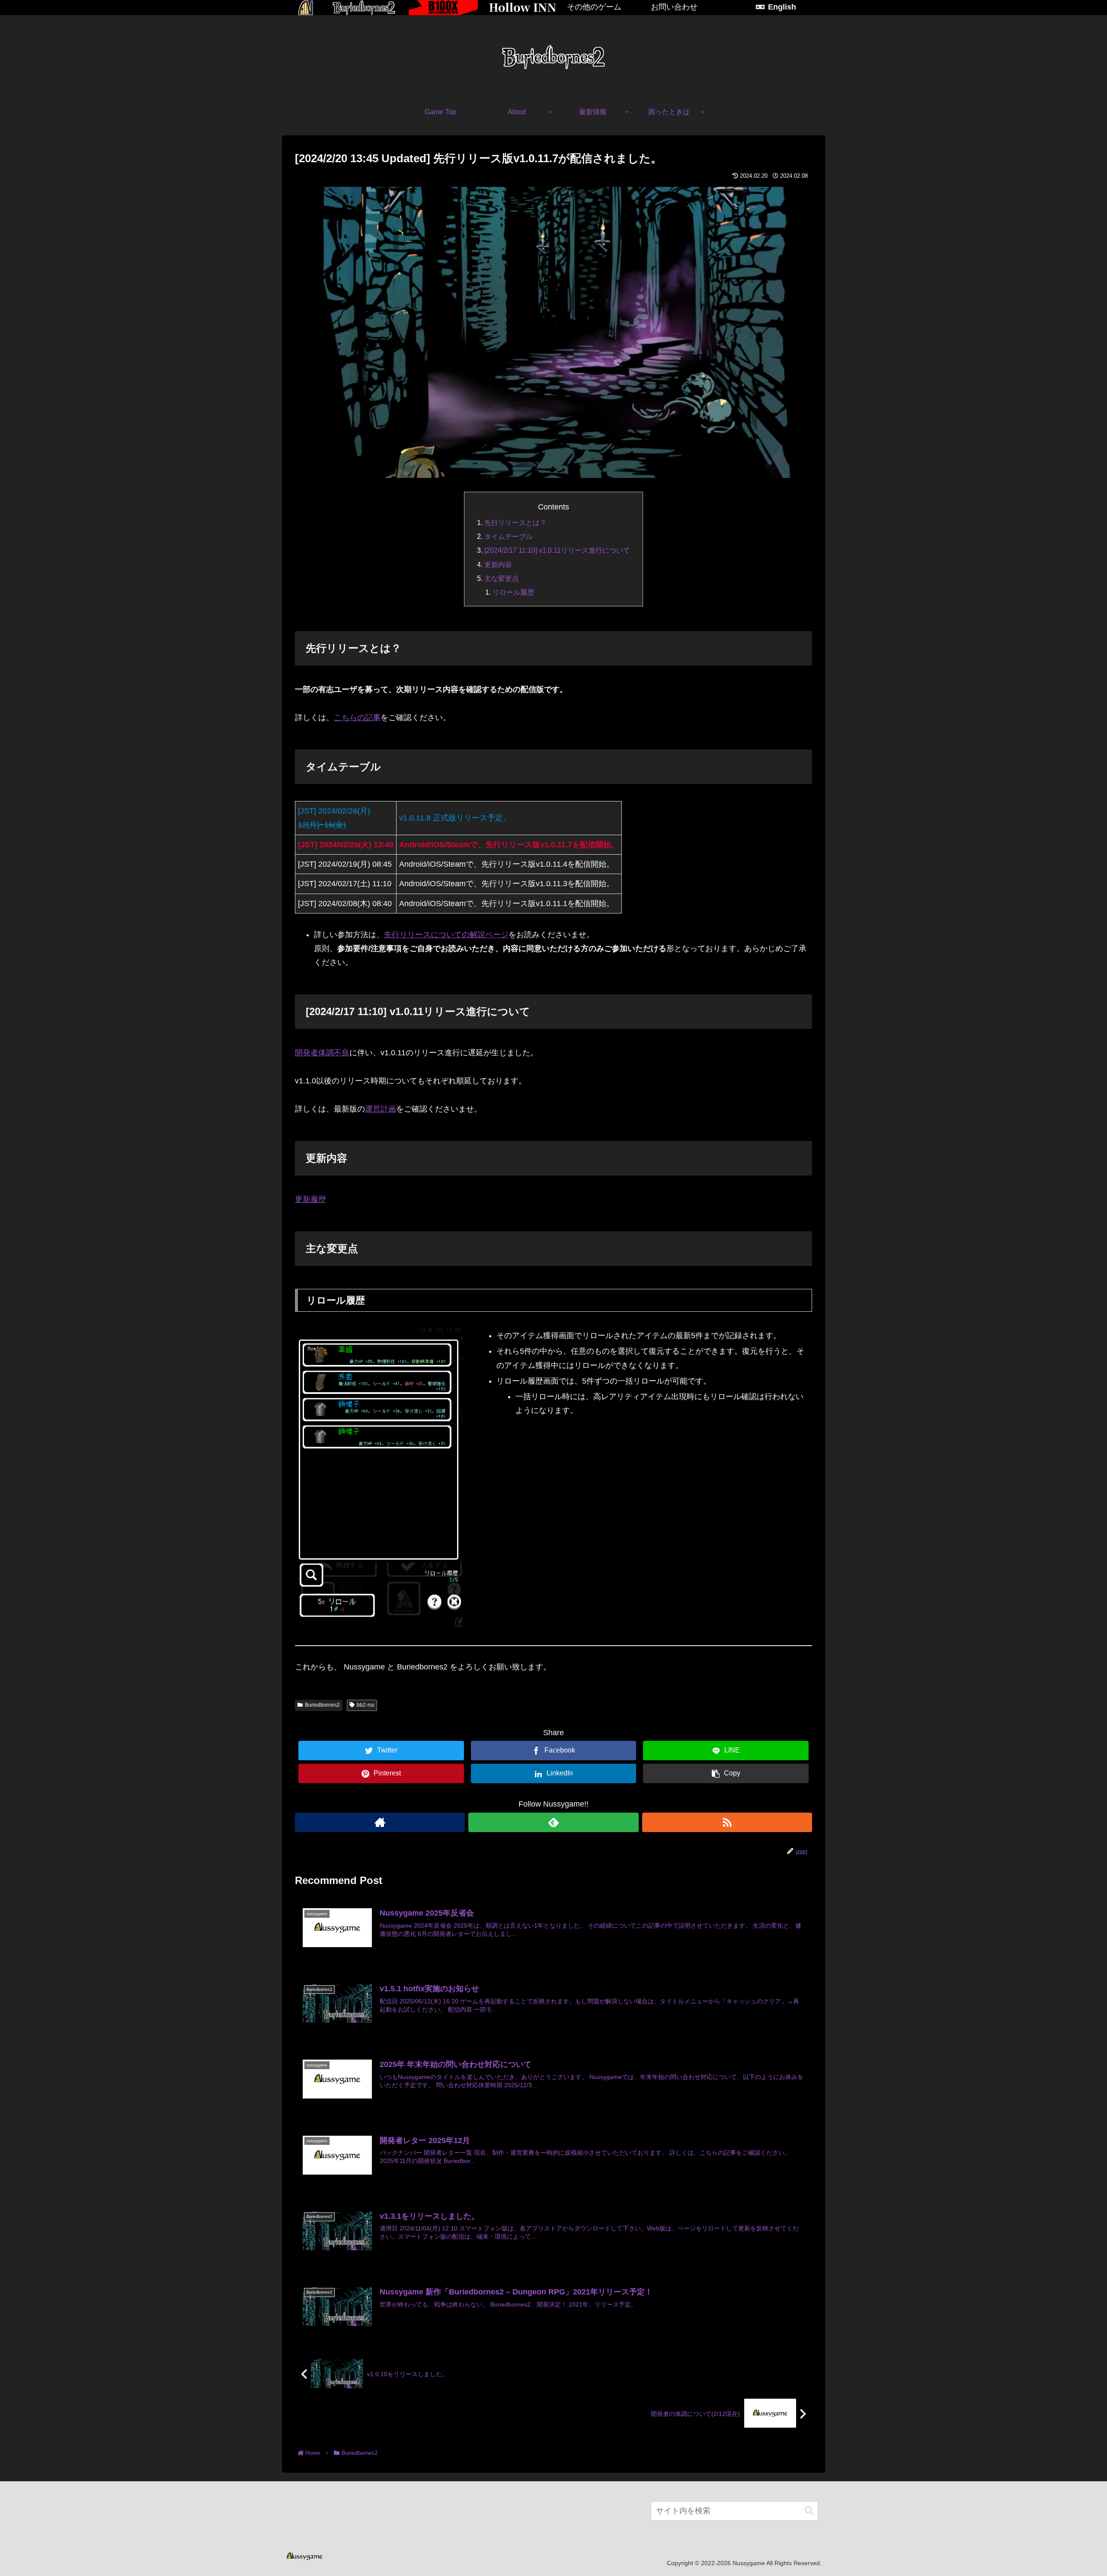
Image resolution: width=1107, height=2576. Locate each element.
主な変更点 (502, 578)
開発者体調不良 (322, 1053)
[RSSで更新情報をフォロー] (727, 1822)
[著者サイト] (380, 1822)
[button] (809, 2511)
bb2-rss (366, 1705)
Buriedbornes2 (322, 1705)
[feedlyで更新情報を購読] (553, 1822)
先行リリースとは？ (515, 522)
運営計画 (381, 1109)
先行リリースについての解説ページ (446, 935)
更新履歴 (310, 1199)
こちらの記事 (357, 718)
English (782, 7)
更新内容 (498, 564)
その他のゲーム (594, 7)
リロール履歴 (513, 592)
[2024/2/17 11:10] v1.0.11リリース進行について (557, 550)
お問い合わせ (674, 7)
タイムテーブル (509, 536)
